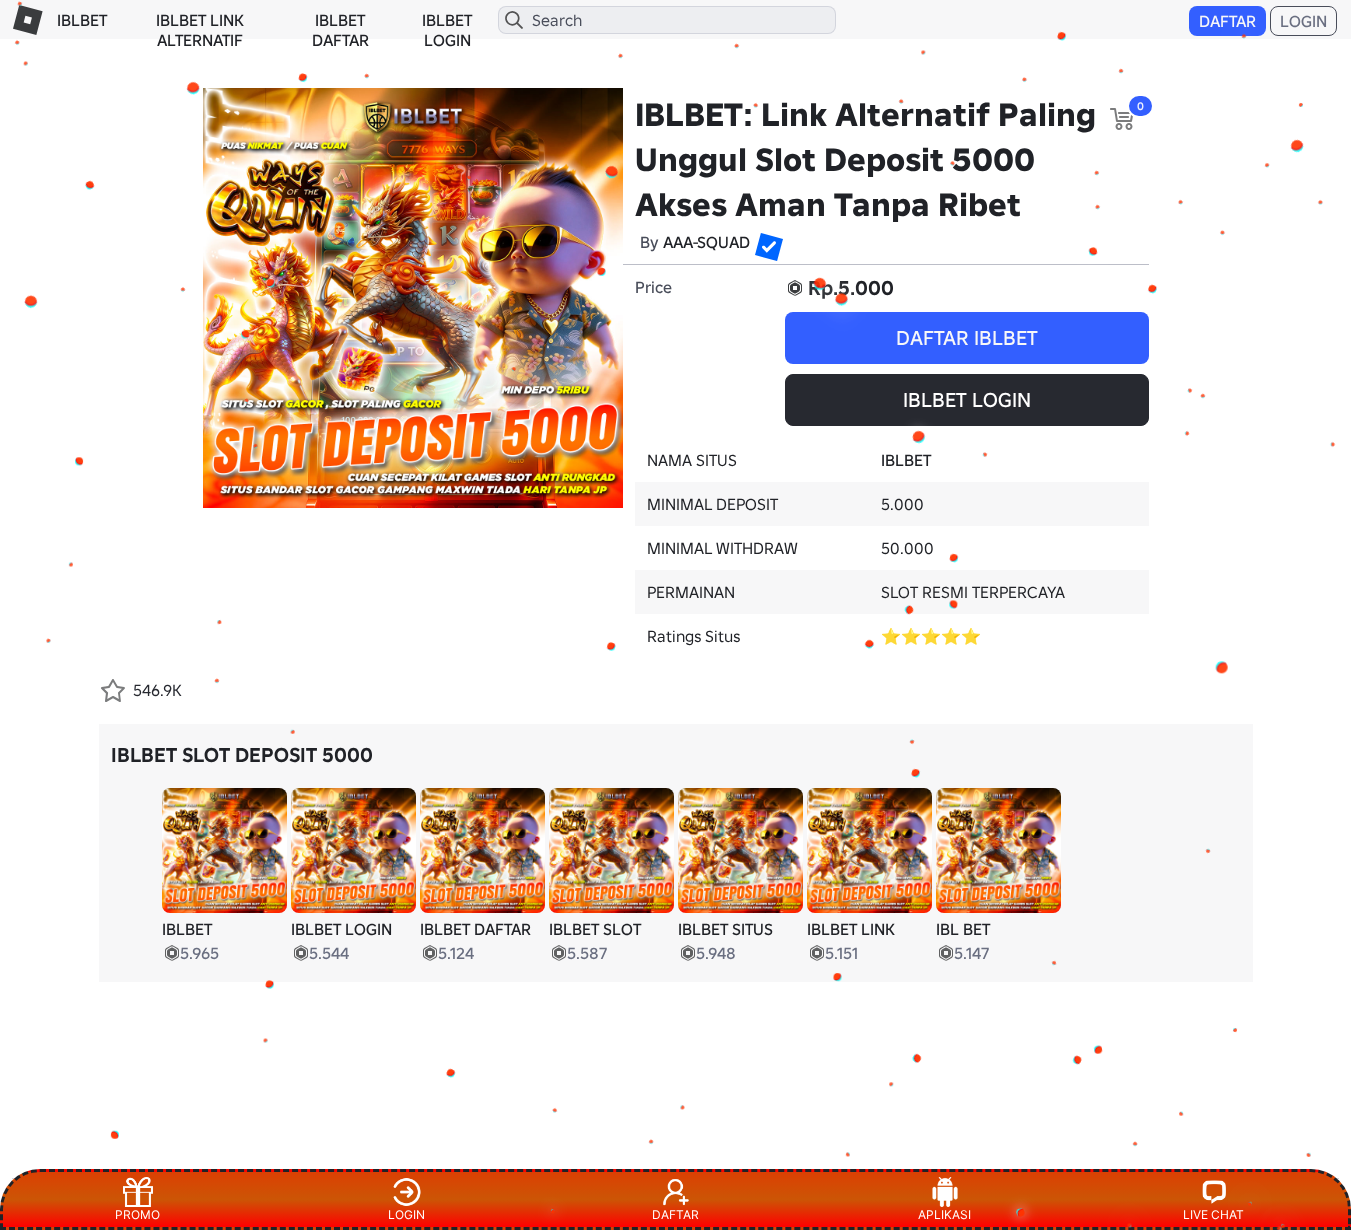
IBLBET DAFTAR (340, 30)
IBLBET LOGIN (447, 30)
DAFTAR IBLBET (967, 338)
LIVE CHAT (1213, 1214)
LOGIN (1303, 21)
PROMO (137, 1214)
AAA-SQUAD (706, 242)
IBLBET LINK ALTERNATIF (200, 30)
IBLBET (82, 20)
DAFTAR (1227, 21)
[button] (763, 241)
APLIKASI (944, 1214)
